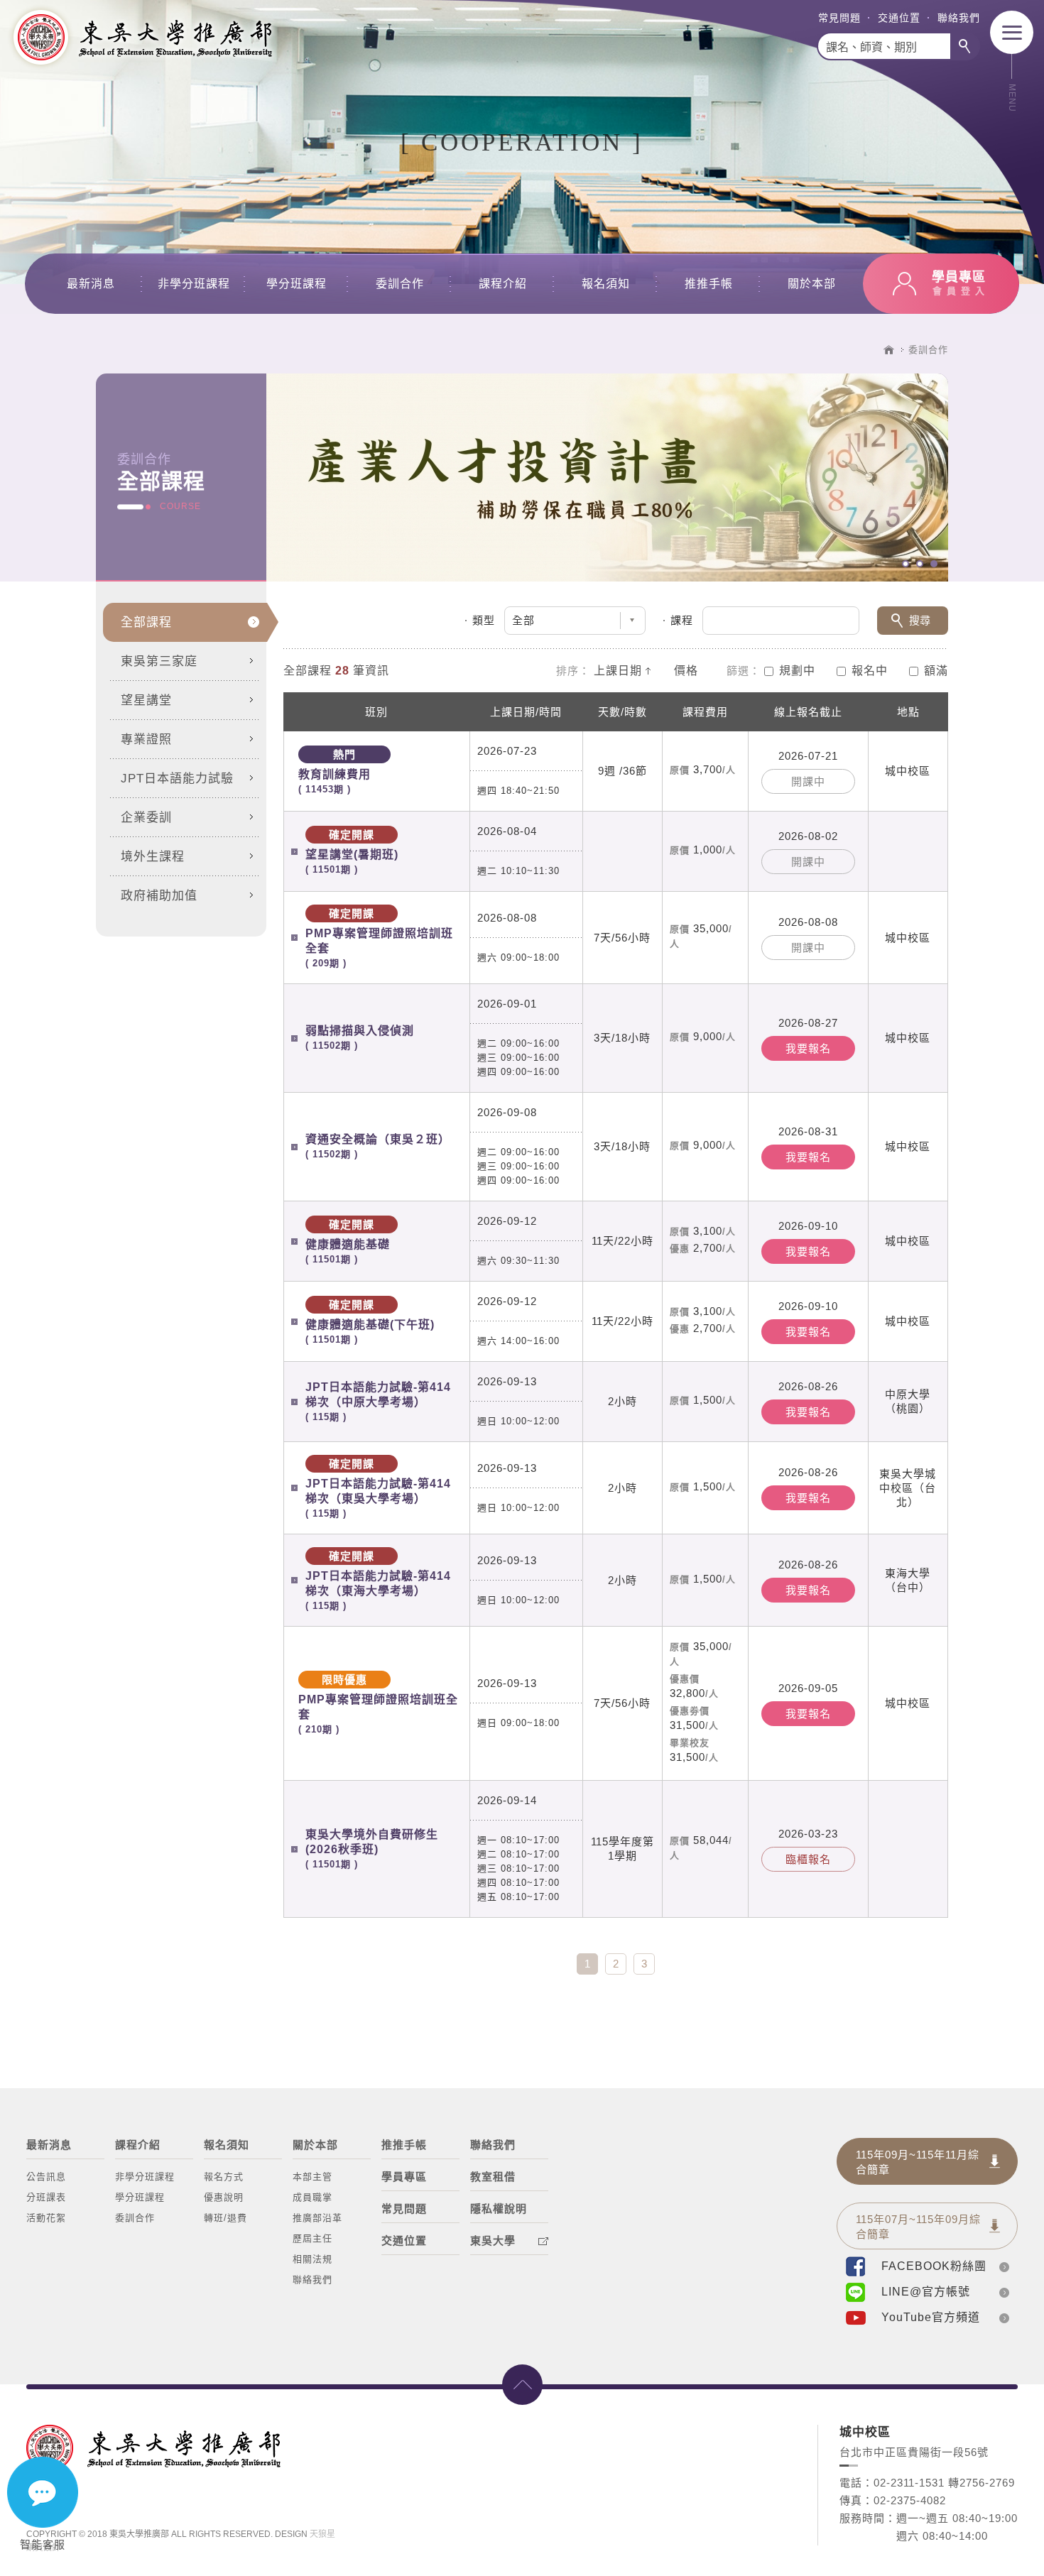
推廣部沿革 (317, 2218)
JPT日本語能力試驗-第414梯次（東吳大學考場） (378, 1488)
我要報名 (808, 1048)
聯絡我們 (959, 18)
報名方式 (224, 2177)
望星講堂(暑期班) (352, 852)
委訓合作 (400, 284)
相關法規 (312, 2259)
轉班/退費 (225, 2218)
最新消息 (91, 284)
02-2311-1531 (909, 2483)
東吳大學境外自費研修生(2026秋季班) (372, 1849)
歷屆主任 (312, 2238)
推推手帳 (709, 284)
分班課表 (46, 2197)
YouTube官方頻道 (931, 2317)
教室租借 (493, 2177)
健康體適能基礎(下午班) (370, 1322)
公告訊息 (46, 2177)
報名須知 (606, 284)
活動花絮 (46, 2218)
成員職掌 (312, 2197)
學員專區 (404, 2177)
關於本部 (812, 284)
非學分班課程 (194, 284)
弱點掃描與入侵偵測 (360, 1038)
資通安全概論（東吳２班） (378, 1146)
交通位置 (899, 18)
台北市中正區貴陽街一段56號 (914, 2452)
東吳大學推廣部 (142, 37)
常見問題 (839, 18)
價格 (686, 671)
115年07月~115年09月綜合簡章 (918, 2227)
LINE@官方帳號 (926, 2292)
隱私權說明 (499, 2209)
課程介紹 (503, 284)
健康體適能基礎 (348, 1241)
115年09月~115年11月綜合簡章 (918, 2162)
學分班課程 (297, 284)
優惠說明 (224, 2197)
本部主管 (312, 2177)
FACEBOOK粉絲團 (934, 2266)
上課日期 (618, 671)
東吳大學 (493, 2241)
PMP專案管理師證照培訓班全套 (379, 938)
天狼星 (322, 2534)
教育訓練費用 (335, 771)
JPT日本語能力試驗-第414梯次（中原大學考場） (378, 1402)
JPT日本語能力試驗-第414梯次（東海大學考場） (378, 1581)
